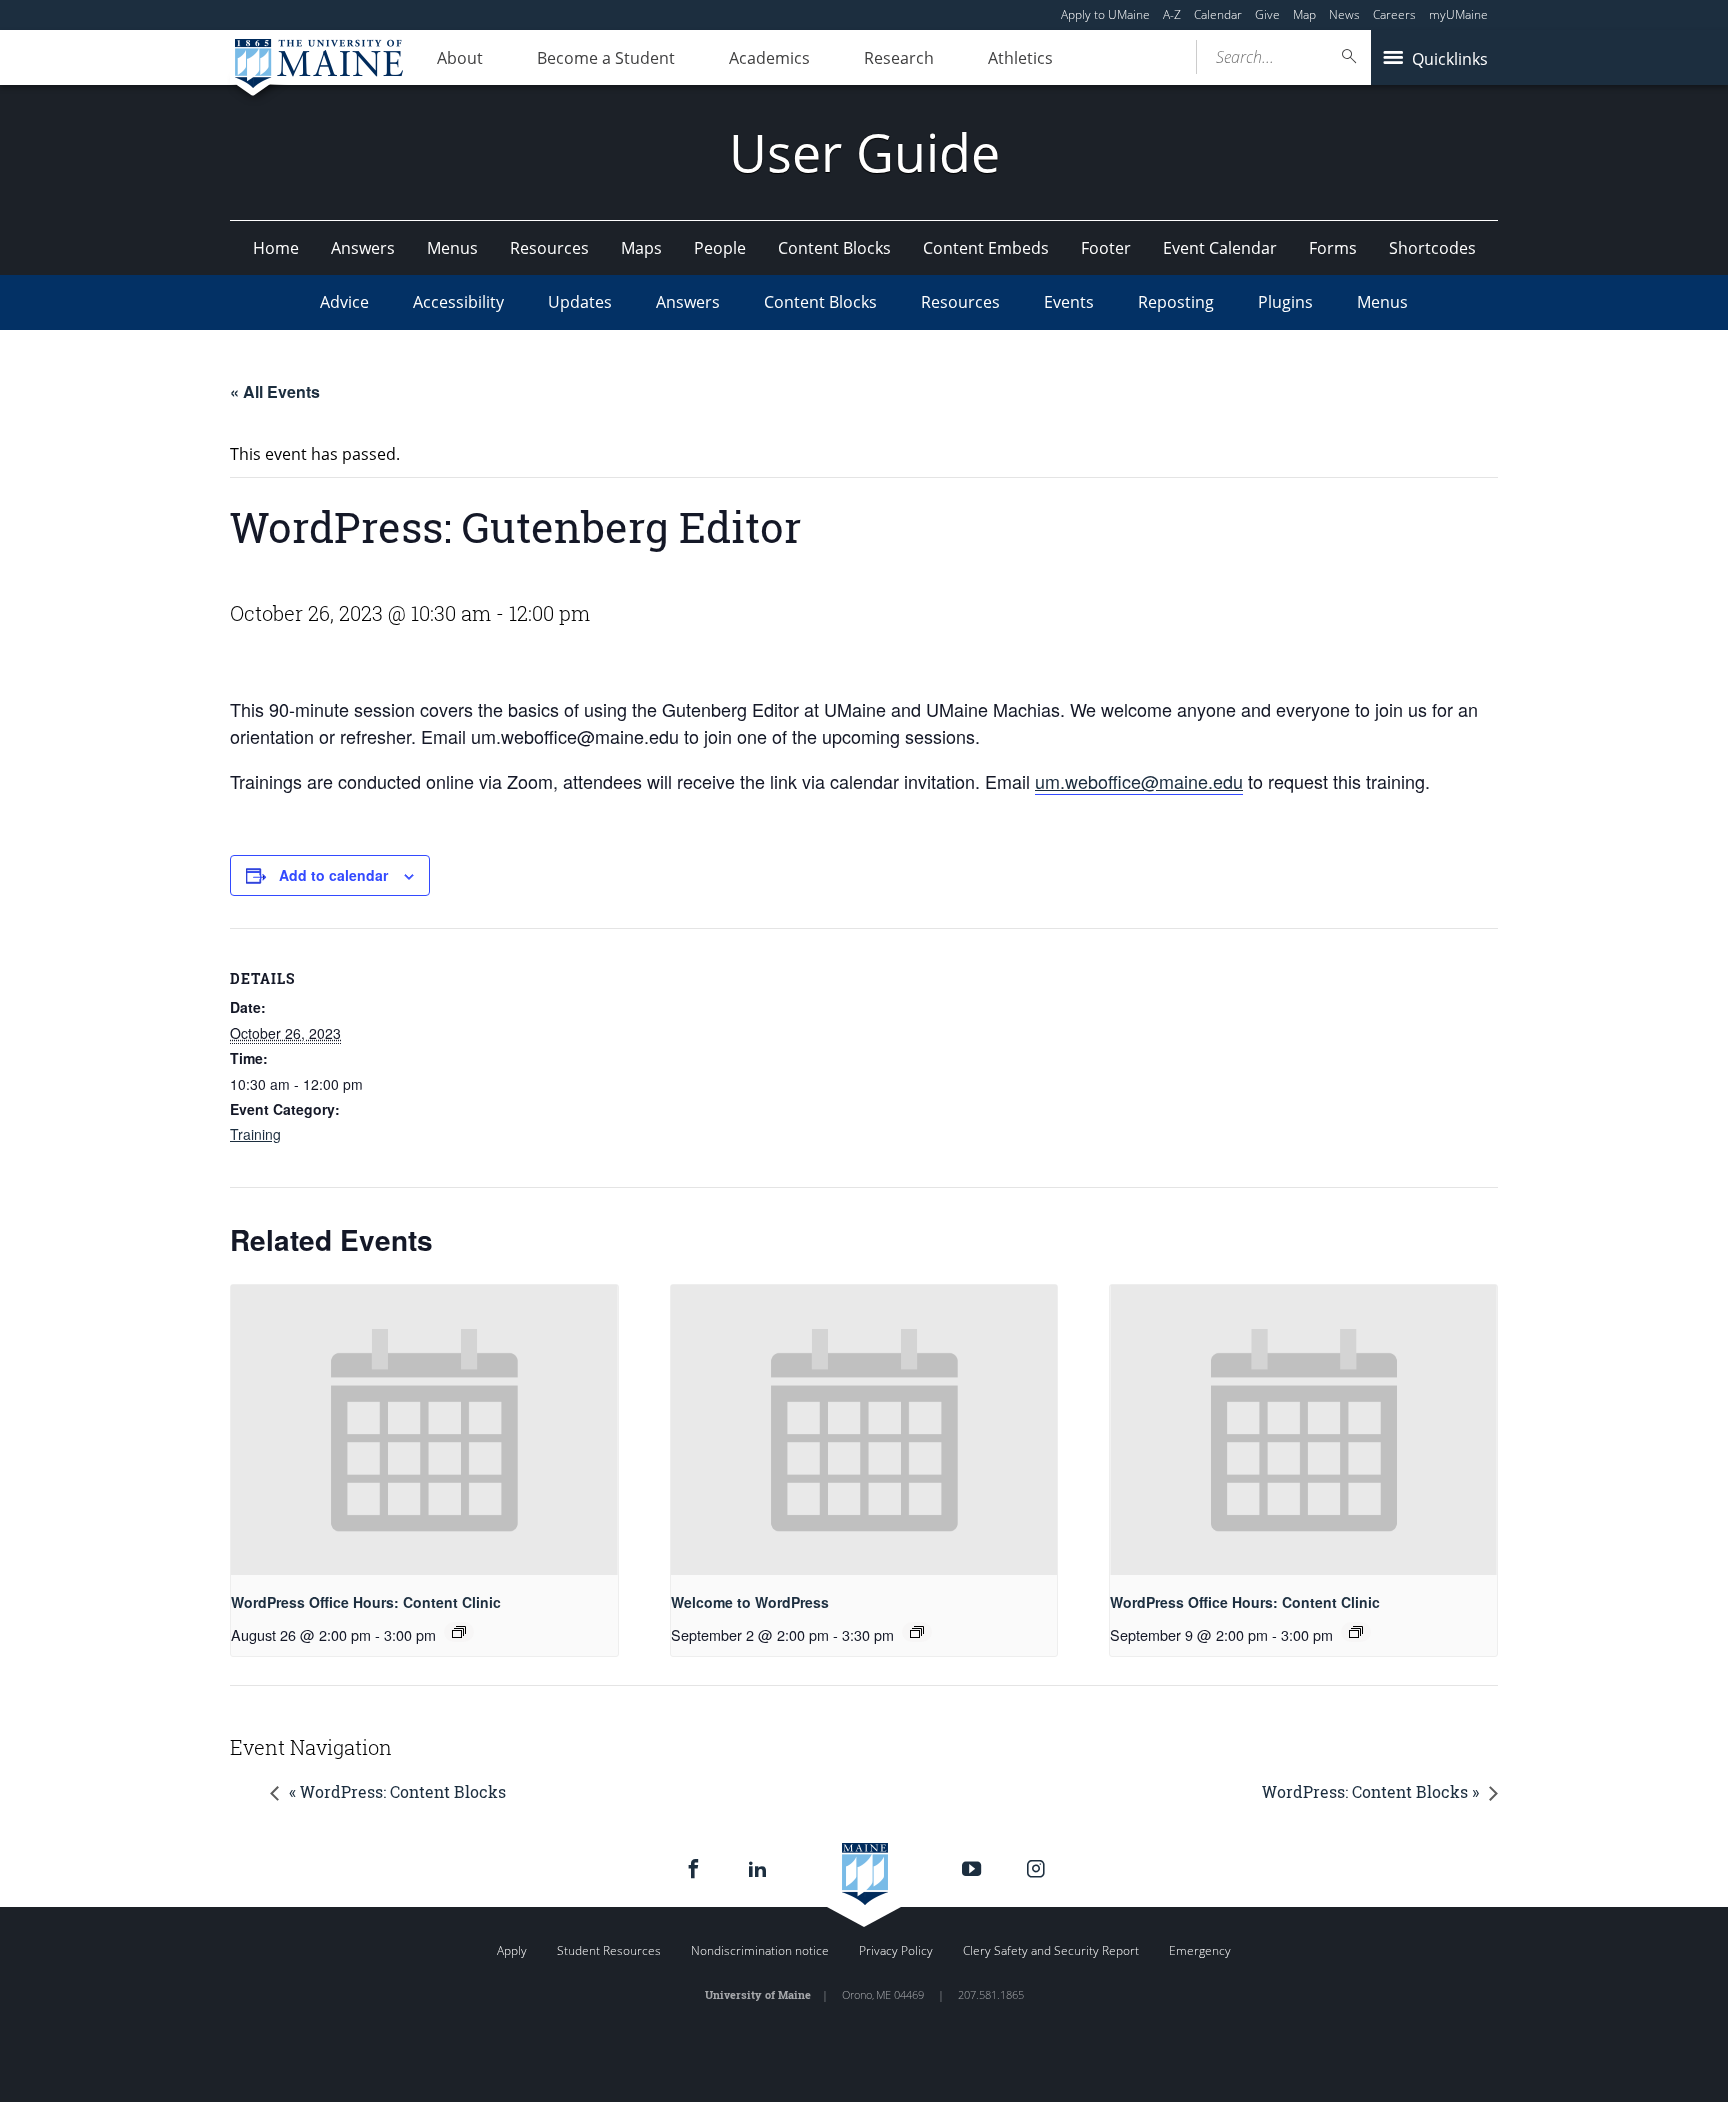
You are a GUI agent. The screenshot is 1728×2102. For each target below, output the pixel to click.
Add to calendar (333, 875)
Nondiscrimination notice (760, 1950)
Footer (1106, 248)
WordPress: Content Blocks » (1370, 1791)
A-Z (1172, 14)
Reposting (1176, 302)
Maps (641, 248)
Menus (452, 248)
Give (1267, 14)
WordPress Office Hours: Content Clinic (366, 1602)
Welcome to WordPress (750, 1602)
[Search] (1350, 56)
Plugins (1285, 302)
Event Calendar (1220, 248)
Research (899, 58)
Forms (1333, 248)
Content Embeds (986, 248)
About (460, 58)
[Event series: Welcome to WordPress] (917, 1632)
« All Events (275, 391)
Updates (580, 302)
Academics (769, 58)
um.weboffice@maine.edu (1139, 781)
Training (255, 1134)
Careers (1394, 14)
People (720, 248)
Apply (512, 1950)
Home (276, 248)
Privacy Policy (896, 1950)
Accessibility (458, 302)
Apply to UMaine (1105, 14)
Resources (549, 248)
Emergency (1200, 1950)
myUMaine (1458, 14)
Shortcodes (1432, 248)
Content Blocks (834, 248)
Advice (344, 302)
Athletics (1020, 58)
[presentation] (424, 1430)
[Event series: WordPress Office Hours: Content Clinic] (459, 1632)
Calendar (1218, 14)
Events (1069, 302)
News (1344, 14)
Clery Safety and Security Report (1051, 1950)
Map (1304, 14)
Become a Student (606, 58)
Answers (363, 248)
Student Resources (609, 1950)
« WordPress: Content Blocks (397, 1791)
